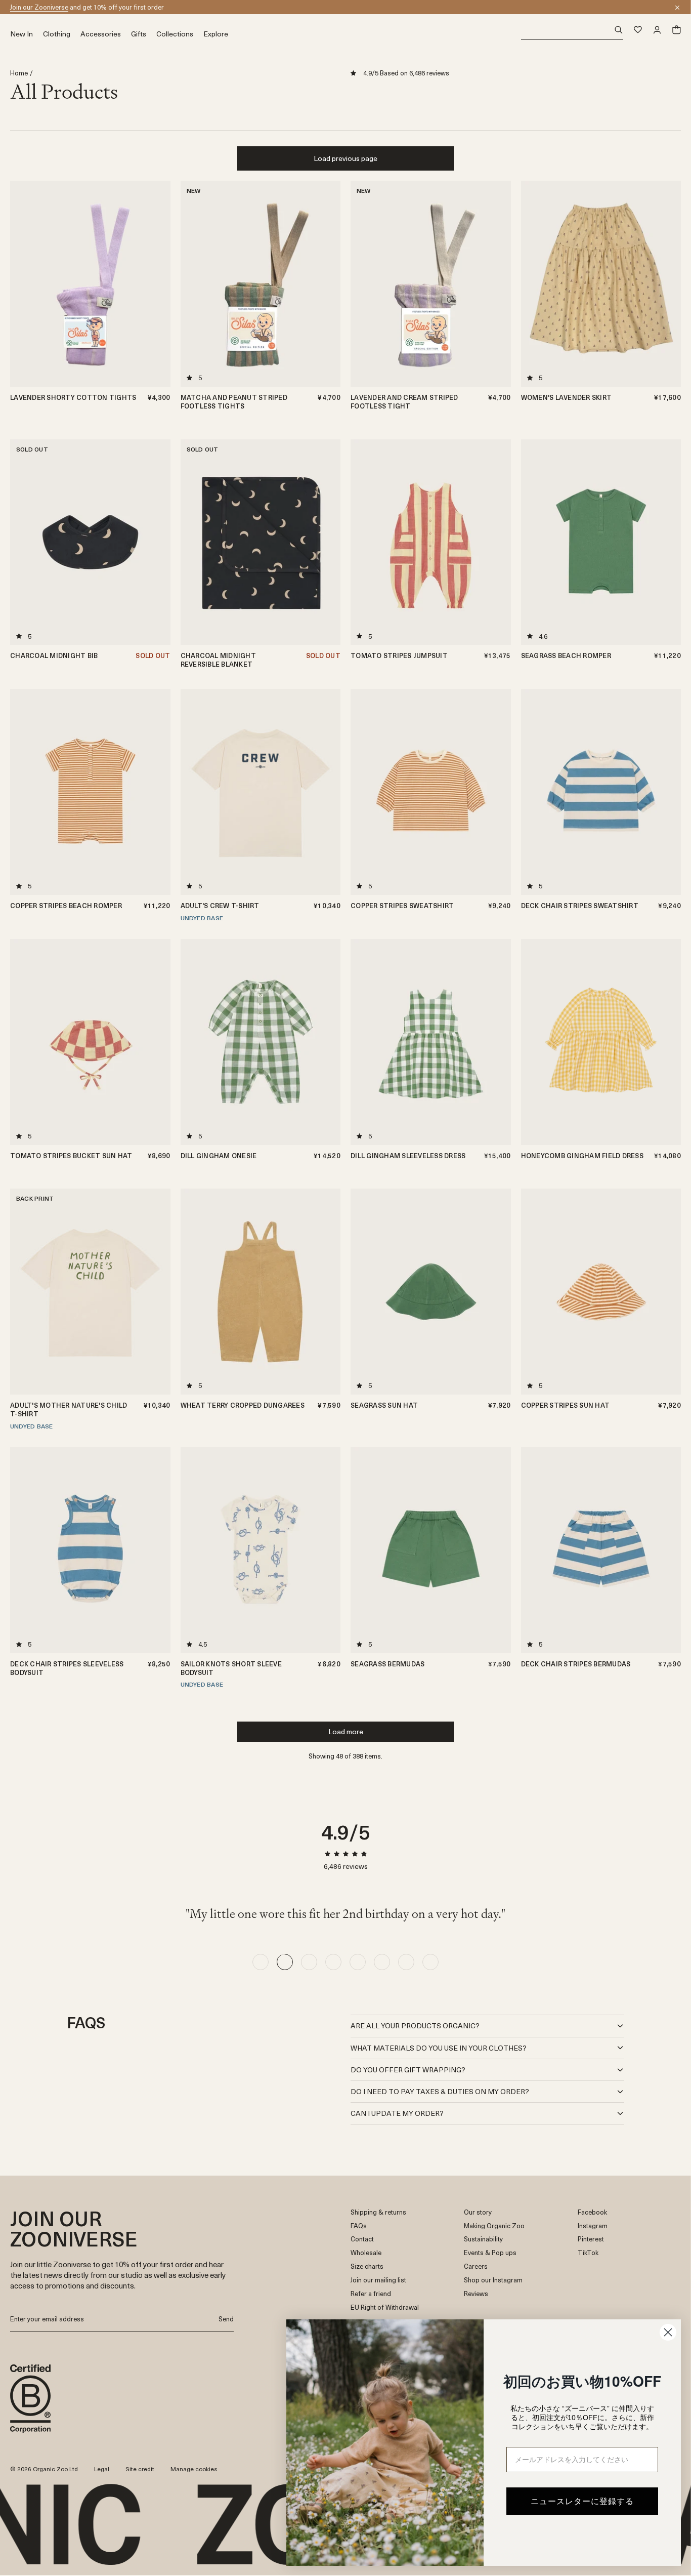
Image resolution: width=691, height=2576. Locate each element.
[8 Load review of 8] (430, 1962)
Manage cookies (194, 2469)
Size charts (367, 2266)
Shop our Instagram (493, 2280)
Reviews (476, 2294)
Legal (102, 2469)
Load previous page (345, 158)
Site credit (140, 2469)
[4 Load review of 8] (333, 1962)
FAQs (359, 2226)
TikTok (588, 2253)
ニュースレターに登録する (582, 2501)
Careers (476, 2266)
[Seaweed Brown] (159, 228)
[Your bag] (676, 30)
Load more (346, 1731)
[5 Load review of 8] (358, 1962)
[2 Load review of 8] (285, 1962)
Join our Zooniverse (39, 7)
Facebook (592, 2212)
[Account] (657, 30)
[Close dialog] (668, 2332)
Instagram (593, 2226)
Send (226, 2319)
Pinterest (591, 2239)
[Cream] (159, 204)
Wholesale (366, 2253)
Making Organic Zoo (494, 2226)
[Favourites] (638, 30)
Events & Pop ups (490, 2253)
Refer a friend (371, 2294)
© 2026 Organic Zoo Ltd (44, 2469)
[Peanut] (159, 216)
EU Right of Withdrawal (385, 2307)
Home (19, 73)
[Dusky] (329, 463)
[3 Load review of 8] (309, 1962)
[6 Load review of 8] (382, 1962)
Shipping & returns (378, 2212)
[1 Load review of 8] (261, 1962)
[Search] (572, 30)
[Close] (677, 8)
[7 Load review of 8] (406, 1962)
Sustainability (483, 2239)
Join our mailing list (378, 2280)
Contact (362, 2239)
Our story (478, 2212)
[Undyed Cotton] (329, 475)
